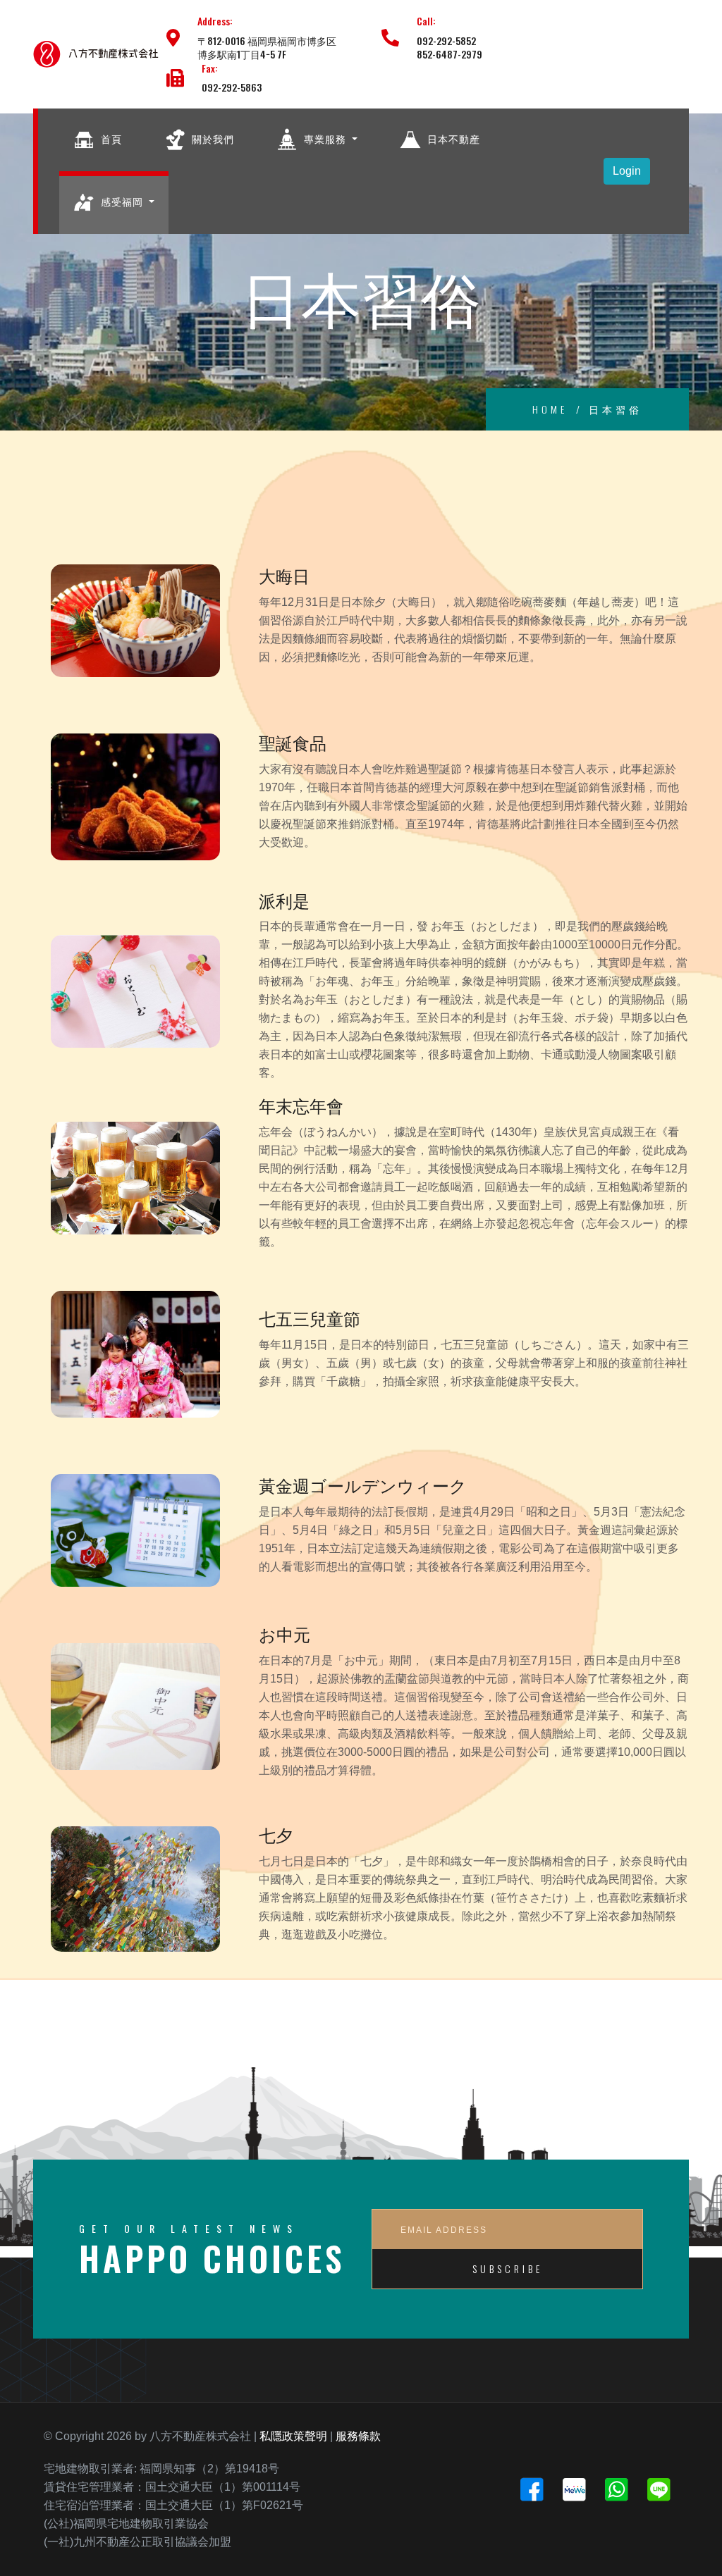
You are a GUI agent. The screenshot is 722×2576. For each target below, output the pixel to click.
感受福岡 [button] (122, 201)
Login (627, 171)
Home (550, 409)
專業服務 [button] (325, 138)
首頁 (110, 138)
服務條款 (358, 2436)
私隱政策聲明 (293, 2436)
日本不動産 (452, 138)
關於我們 (212, 138)
